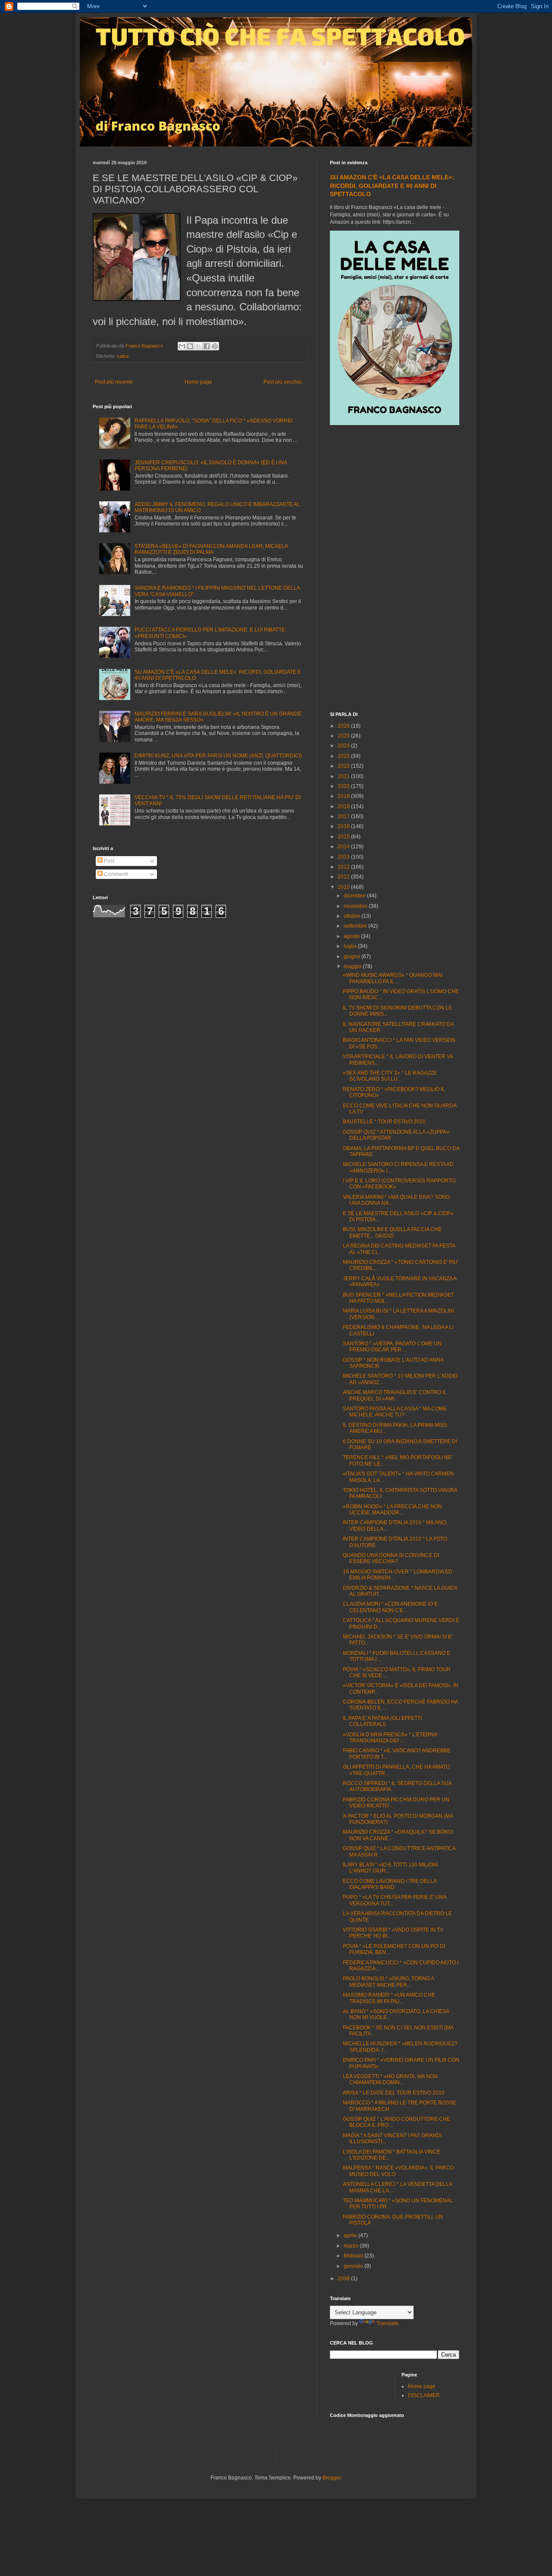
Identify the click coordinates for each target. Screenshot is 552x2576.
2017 (344, 816)
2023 (344, 756)
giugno (353, 957)
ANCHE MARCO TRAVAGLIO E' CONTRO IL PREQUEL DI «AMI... (395, 1395)
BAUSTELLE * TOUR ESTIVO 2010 (384, 1122)
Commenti (115, 874)
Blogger (332, 2478)
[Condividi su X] (198, 346)
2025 (344, 736)
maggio (353, 966)
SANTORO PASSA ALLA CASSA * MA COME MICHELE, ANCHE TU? (395, 1412)
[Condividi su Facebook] (207, 346)
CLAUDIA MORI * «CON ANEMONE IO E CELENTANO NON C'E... (390, 1607)
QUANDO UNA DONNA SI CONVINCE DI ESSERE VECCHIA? (391, 1558)
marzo (352, 2246)
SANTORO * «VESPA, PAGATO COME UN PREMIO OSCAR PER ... (392, 1347)
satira (123, 356)
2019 (344, 796)
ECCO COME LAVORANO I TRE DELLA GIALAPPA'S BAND (390, 1884)
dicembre (355, 896)
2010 (344, 887)
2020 (344, 786)
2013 (344, 857)
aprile (351, 2235)
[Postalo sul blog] (190, 346)
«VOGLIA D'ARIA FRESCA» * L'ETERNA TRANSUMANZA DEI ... (390, 1738)
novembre (356, 906)
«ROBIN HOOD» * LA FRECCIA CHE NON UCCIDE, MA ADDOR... (392, 1510)
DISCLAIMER (424, 2395)
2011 (344, 877)
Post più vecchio (283, 382)
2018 (344, 807)
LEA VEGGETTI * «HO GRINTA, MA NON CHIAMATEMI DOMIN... (390, 2079)
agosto (352, 936)
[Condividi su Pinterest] (215, 346)
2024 (344, 746)
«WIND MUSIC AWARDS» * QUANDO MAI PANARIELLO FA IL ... (393, 978)
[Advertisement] (395, 569)
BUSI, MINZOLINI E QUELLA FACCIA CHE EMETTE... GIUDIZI (392, 1232)
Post (108, 861)
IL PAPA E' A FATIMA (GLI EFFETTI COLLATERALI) (382, 1721)
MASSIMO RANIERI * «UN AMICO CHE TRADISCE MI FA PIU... (389, 1998)
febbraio (354, 2256)
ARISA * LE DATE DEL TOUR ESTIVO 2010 (394, 2093)
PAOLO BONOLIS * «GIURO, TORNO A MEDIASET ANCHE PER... (388, 1982)
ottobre (353, 916)
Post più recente (114, 382)
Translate (387, 2323)
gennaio (354, 2266)
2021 (344, 776)
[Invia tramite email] (182, 346)
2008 (344, 2279)
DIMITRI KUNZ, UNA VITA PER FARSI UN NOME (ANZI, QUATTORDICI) (218, 756)
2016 (344, 826)
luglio (351, 946)
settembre (356, 926)
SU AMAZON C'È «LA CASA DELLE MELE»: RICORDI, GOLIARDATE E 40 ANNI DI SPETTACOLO (392, 186)
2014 (344, 847)
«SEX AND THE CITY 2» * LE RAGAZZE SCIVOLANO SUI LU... (390, 1076)
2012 (344, 867)
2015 (344, 837)
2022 (344, 766)
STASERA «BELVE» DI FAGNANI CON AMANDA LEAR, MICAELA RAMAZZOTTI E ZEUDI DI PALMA (211, 549)
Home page (198, 382)
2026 (344, 726)
